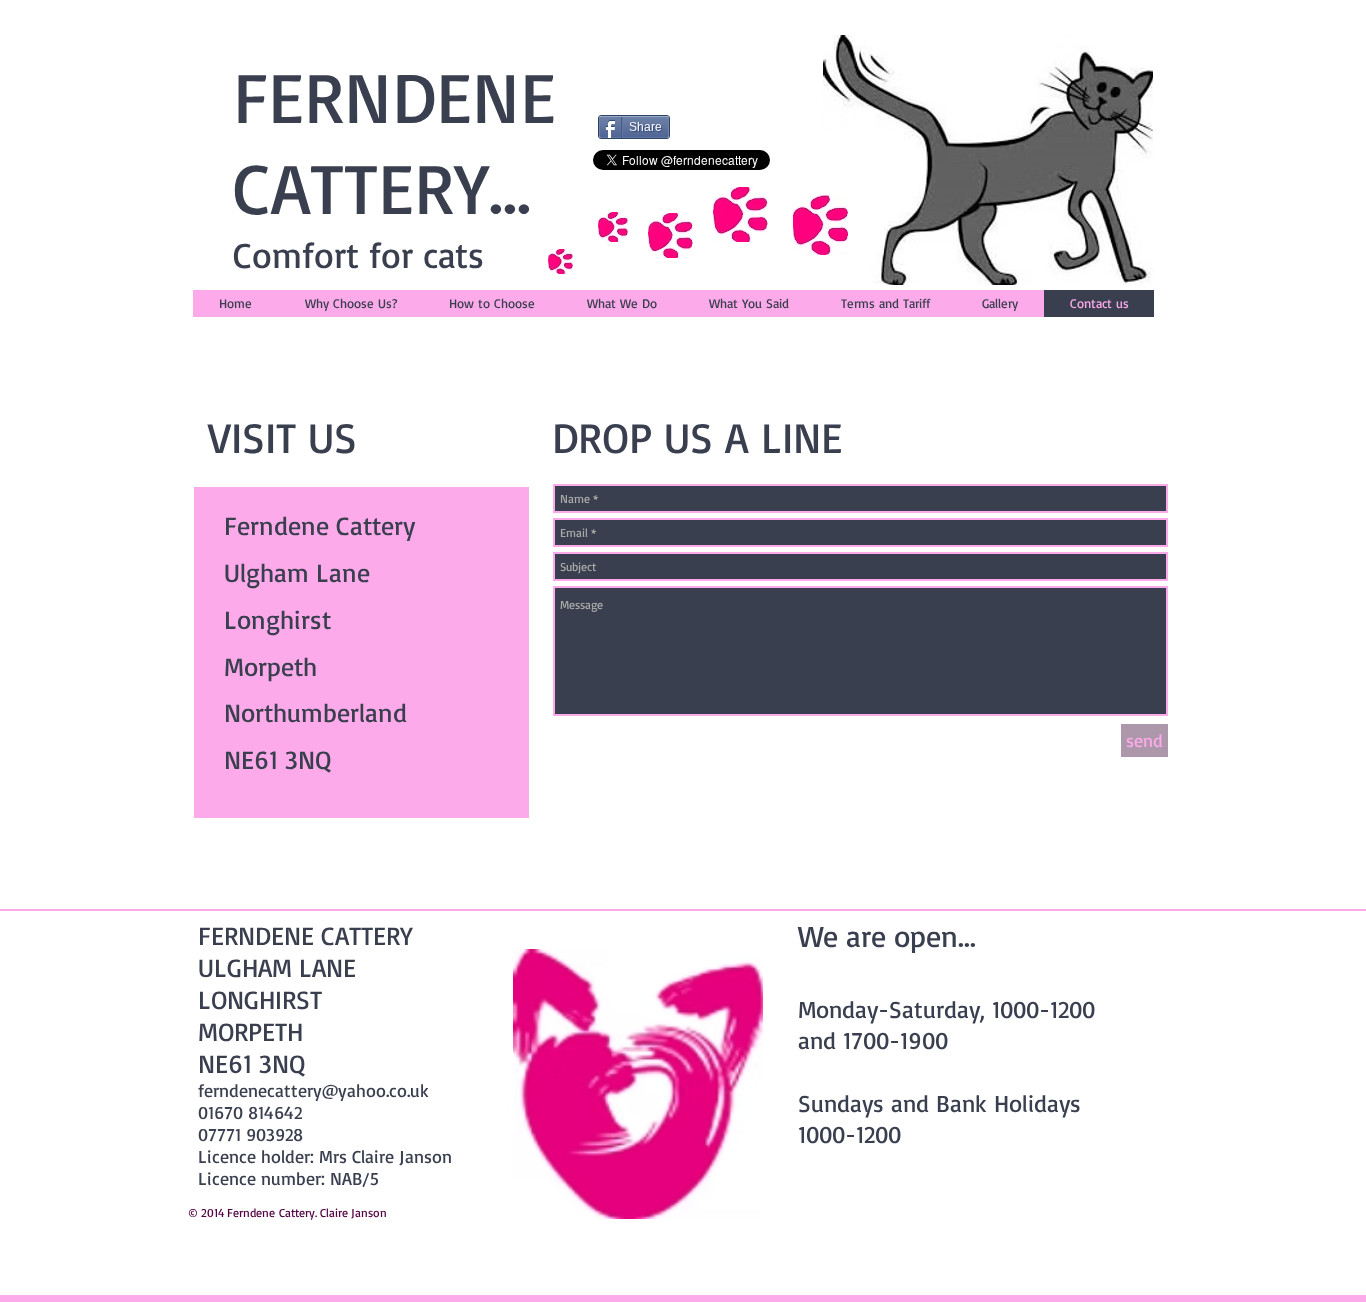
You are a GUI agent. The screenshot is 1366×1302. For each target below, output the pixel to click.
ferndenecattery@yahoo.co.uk (313, 1090)
